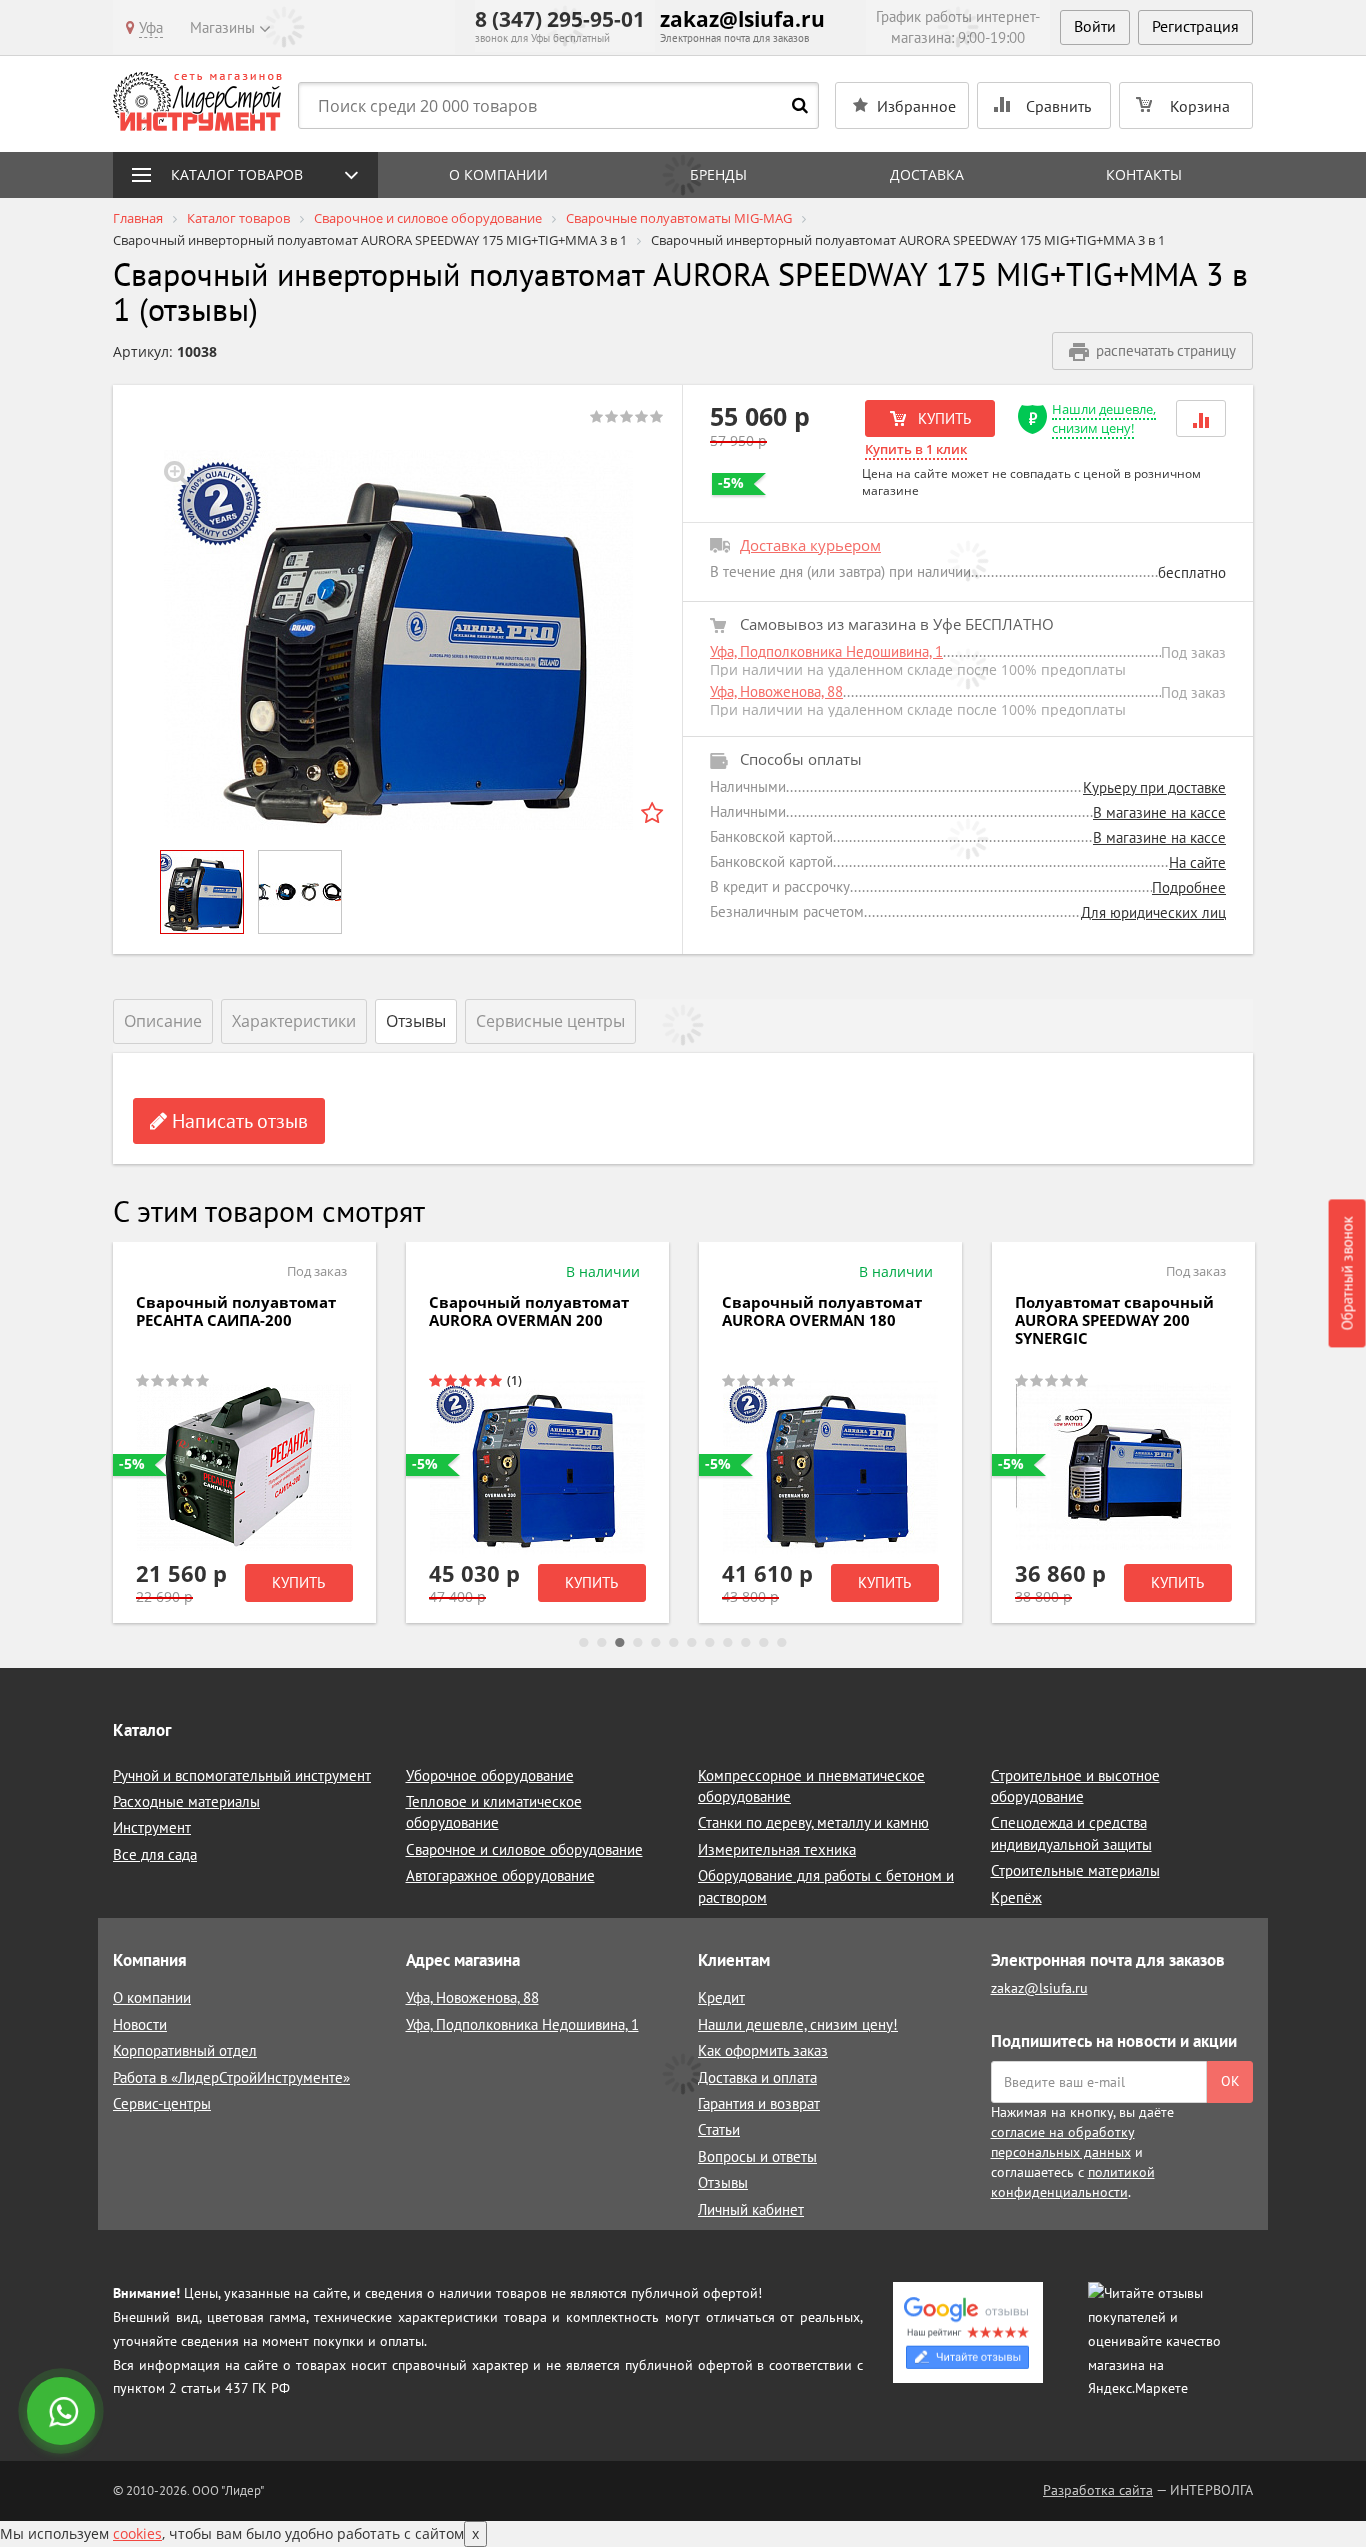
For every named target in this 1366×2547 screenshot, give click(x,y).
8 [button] (710, 1643)
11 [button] (764, 1643)
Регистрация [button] (1195, 26)
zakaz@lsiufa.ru (742, 19)
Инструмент (152, 1827)
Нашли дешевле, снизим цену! (1104, 418)
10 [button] (746, 1643)
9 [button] (728, 1643)
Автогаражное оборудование (500, 1875)
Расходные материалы (186, 1801)
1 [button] (584, 1643)
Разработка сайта (1098, 2490)
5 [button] (656, 1643)
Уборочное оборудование (490, 1775)
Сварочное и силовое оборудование (524, 1849)
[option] (398, 640)
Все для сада (155, 1854)
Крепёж (1016, 1897)
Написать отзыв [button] (237, 1121)
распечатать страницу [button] (1166, 350)
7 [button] (692, 1643)
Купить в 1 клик (916, 449)
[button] (1201, 418)
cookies (137, 2533)
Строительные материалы (1075, 1870)
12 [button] (782, 1643)
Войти (1095, 26)
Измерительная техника (777, 1849)
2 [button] (602, 1643)
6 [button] (674, 1643)
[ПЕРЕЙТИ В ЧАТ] (63, 2413)
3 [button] (620, 1643)
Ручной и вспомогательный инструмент (242, 1775)
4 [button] (638, 1643)
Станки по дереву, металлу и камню (813, 1822)
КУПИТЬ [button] (942, 418)
